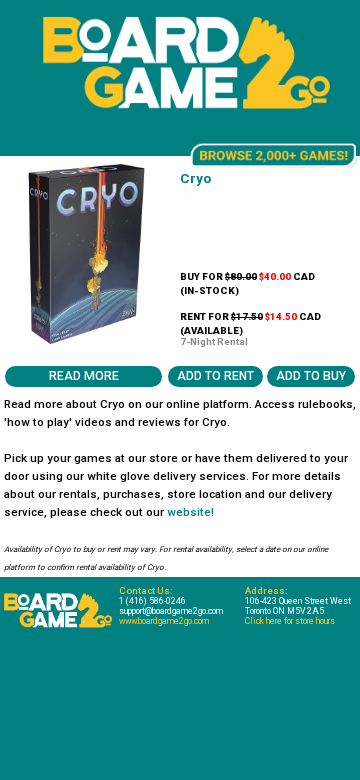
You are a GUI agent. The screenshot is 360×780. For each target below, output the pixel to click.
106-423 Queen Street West (298, 601)
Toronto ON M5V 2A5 (284, 611)
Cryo (195, 178)
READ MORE (84, 376)
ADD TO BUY (311, 376)
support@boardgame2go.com (171, 611)
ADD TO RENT (215, 376)
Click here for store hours (290, 621)
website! (190, 512)
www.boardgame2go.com (164, 621)
